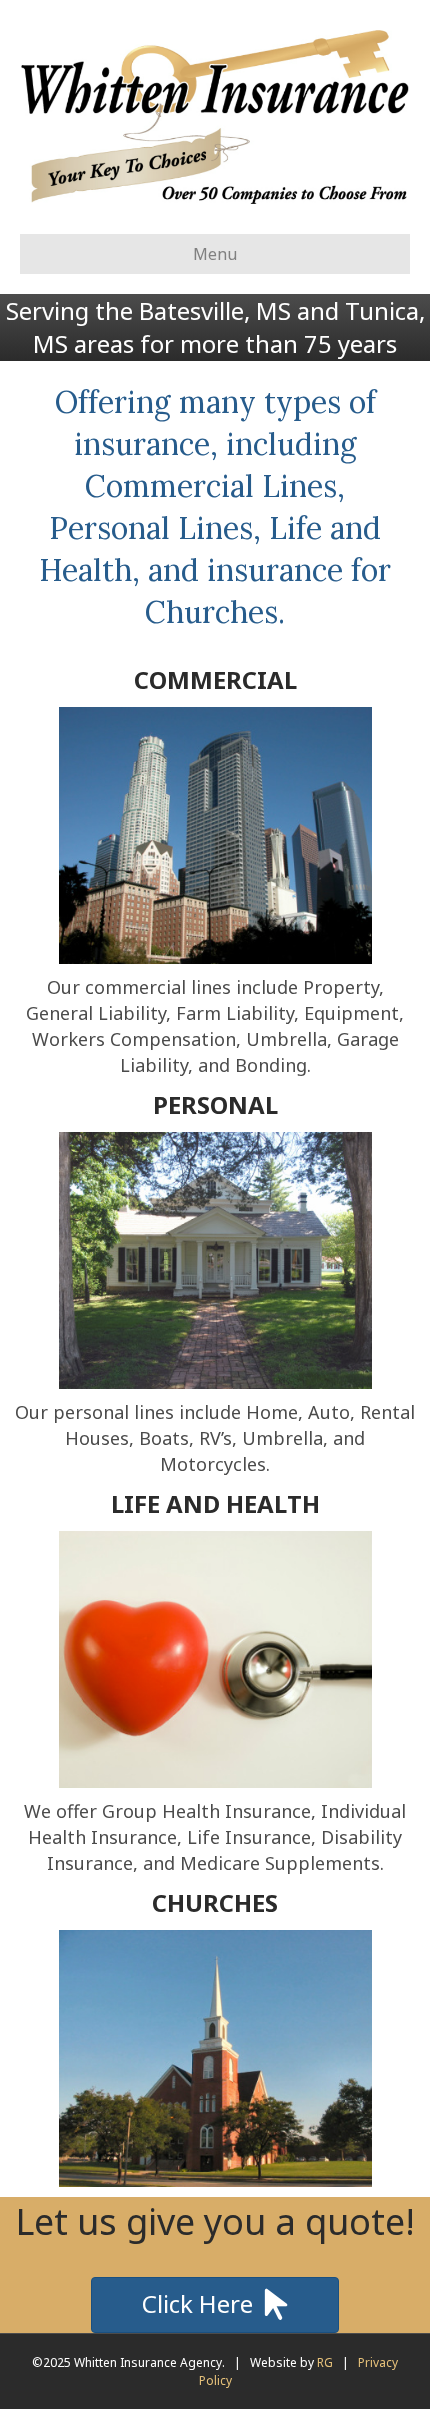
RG (325, 2362)
